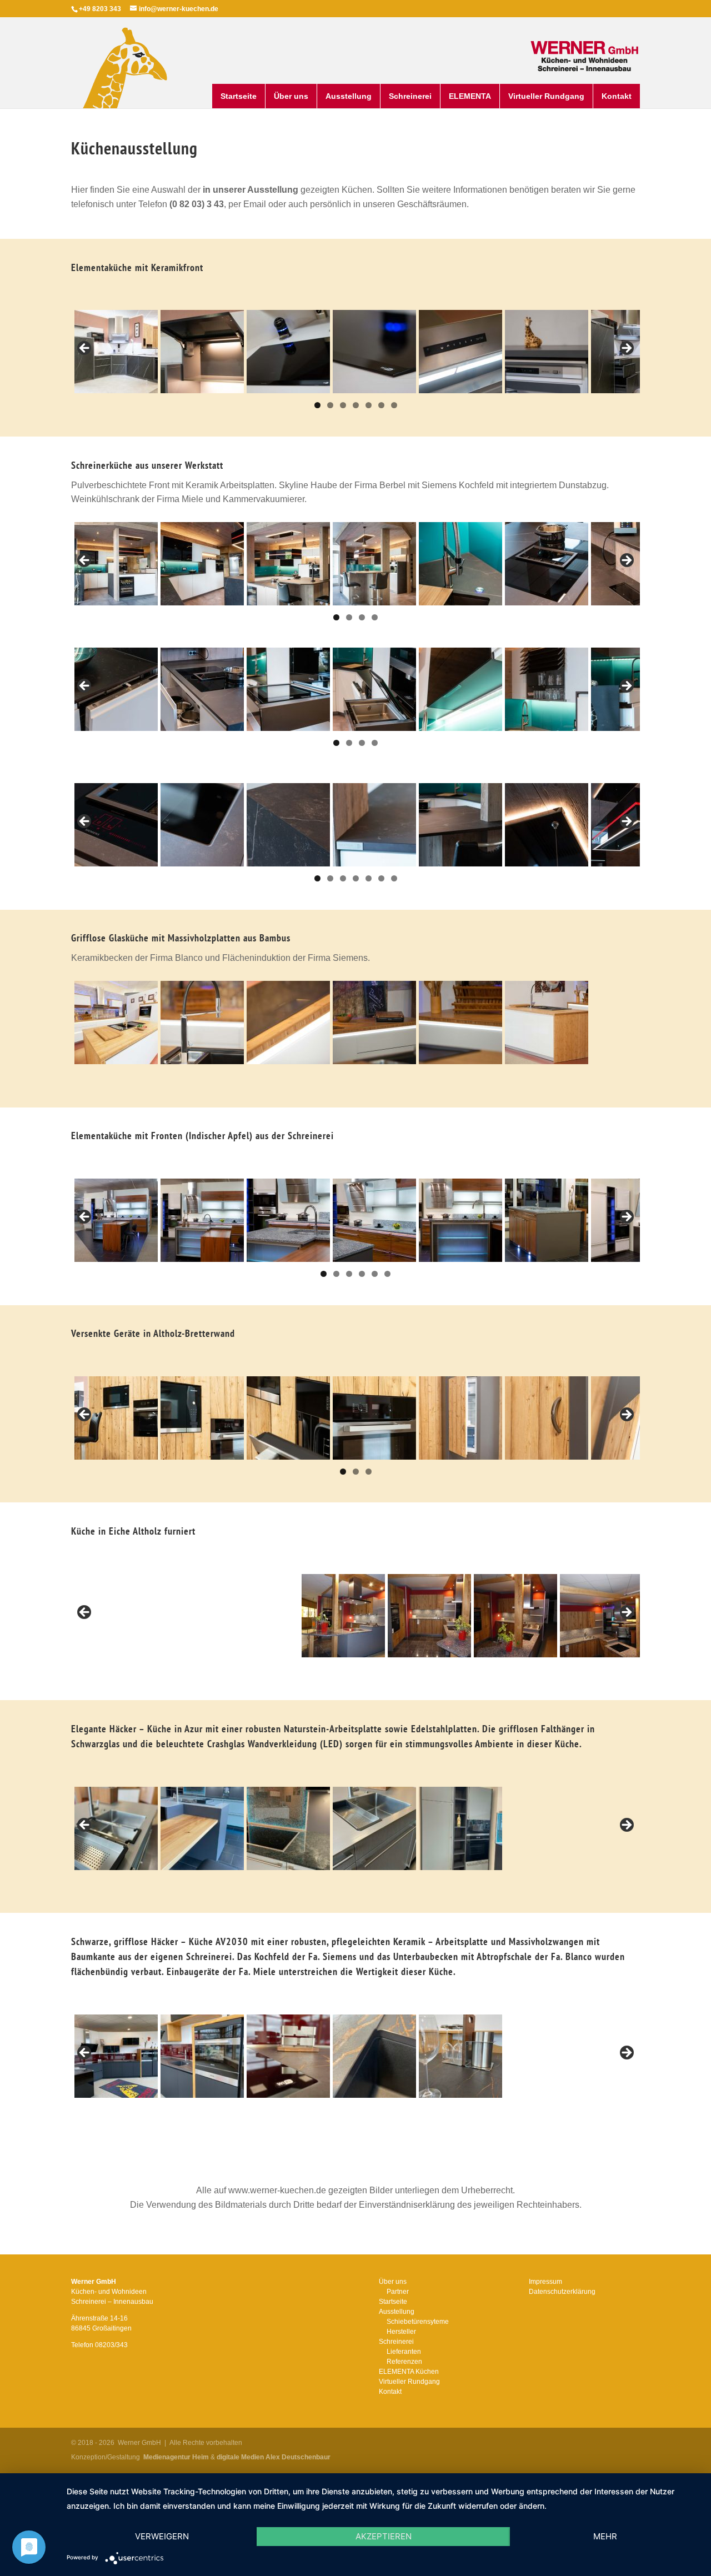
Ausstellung (349, 96)
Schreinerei (410, 96)
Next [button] (626, 349)
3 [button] (343, 405)
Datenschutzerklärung (562, 2292)
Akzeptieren (384, 2536)
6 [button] (381, 405)
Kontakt (617, 96)
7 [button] (394, 405)
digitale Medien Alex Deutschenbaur (274, 2457)
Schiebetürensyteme (418, 2322)
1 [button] (317, 405)
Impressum (545, 2282)
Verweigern (162, 2536)
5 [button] (369, 405)
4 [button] (356, 405)
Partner (398, 2292)
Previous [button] (85, 349)
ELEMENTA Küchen (409, 2372)
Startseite (239, 96)
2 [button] (330, 405)
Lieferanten (404, 2352)
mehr (605, 2536)
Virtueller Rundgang (546, 96)
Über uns (291, 96)
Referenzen (404, 2362)
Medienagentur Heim (176, 2457)
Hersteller (401, 2332)
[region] (355, 352)
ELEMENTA (470, 96)
